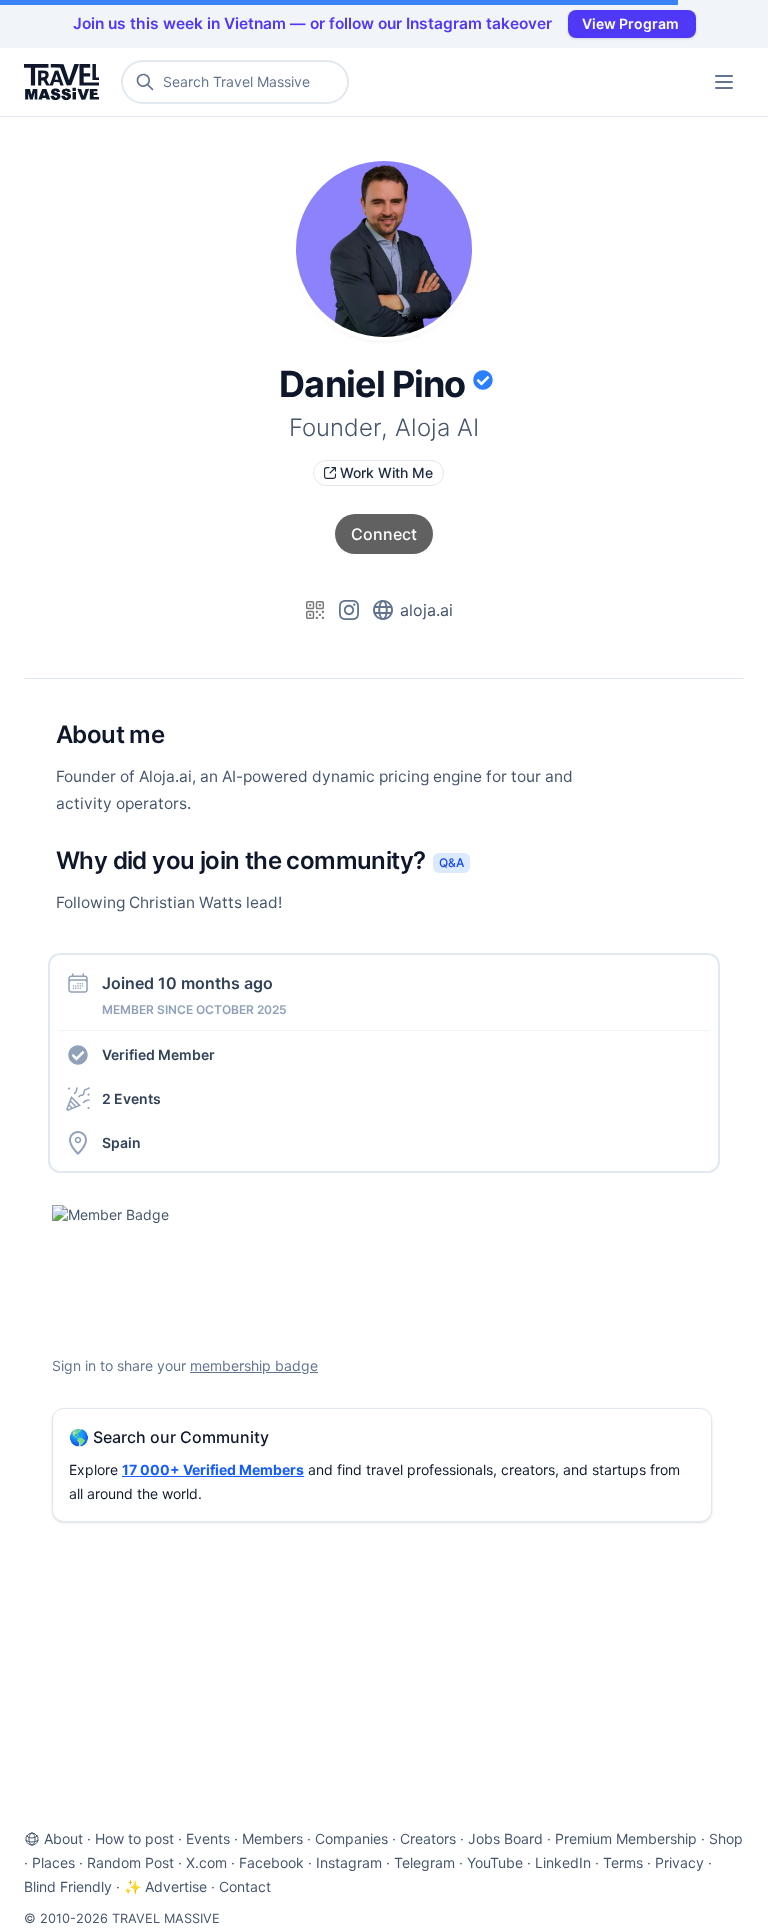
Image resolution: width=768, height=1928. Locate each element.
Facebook (271, 1862)
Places (53, 1862)
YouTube (495, 1862)
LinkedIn (563, 1862)
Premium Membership (626, 1838)
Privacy (679, 1862)
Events (208, 1838)
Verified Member (158, 1054)
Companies (351, 1838)
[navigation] (724, 82)
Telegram (424, 1862)
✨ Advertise (165, 1886)
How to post (134, 1838)
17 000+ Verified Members (213, 1469)
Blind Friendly (68, 1886)
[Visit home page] (65, 82)
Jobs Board (505, 1838)
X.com (206, 1862)
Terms (623, 1862)
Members (272, 1838)
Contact (245, 1886)
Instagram (349, 1862)
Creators (428, 1838)
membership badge (254, 1365)
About (63, 1838)
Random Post (130, 1862)
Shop (726, 1838)
